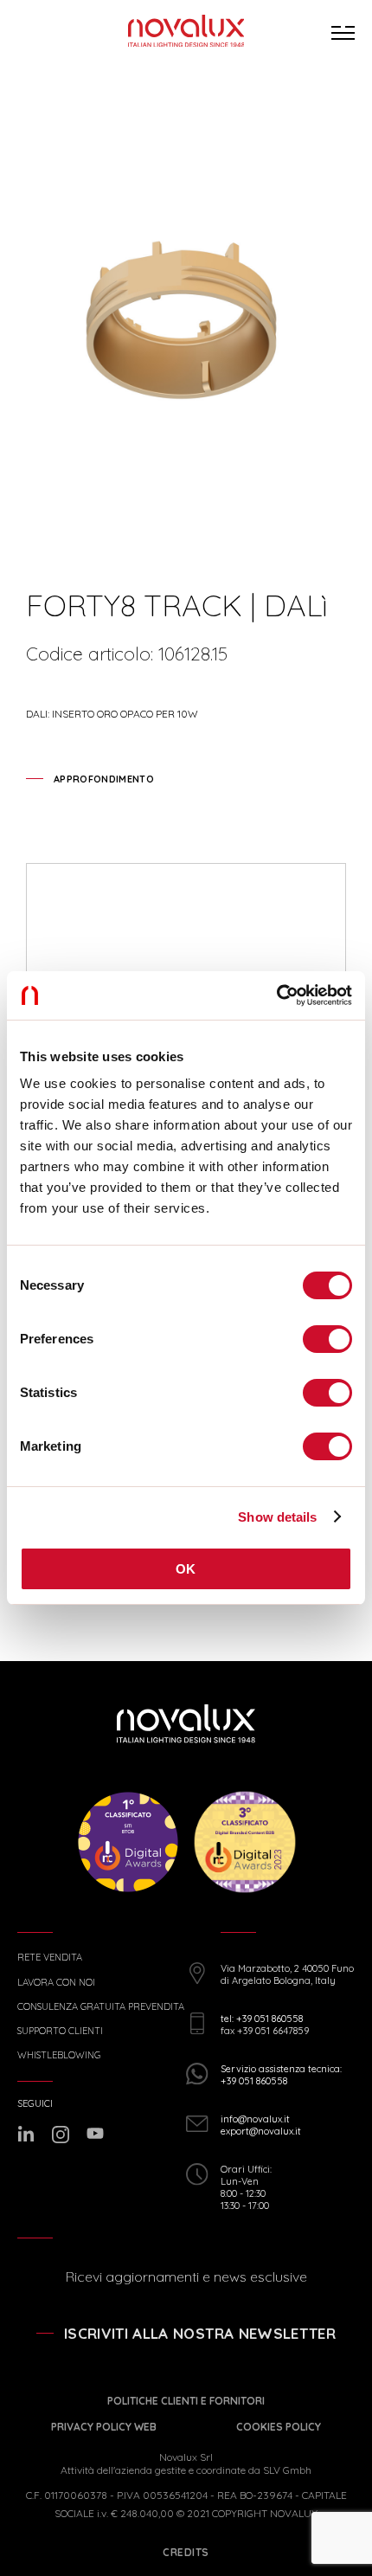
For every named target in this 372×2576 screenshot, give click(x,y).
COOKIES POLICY (279, 2427)
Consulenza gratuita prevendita (101, 2007)
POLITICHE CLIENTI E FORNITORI (186, 2401)
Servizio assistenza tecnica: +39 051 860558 (281, 2075)
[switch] (327, 1339)
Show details (277, 1517)
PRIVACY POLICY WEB (104, 2427)
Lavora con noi (56, 1983)
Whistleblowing (59, 2055)
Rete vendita (50, 1958)
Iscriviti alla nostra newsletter (200, 2333)
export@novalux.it (261, 2131)
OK (186, 1569)
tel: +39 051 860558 (262, 2019)
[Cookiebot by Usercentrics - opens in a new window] (276, 995)
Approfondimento (104, 779)
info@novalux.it (255, 2119)
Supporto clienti (60, 2031)
